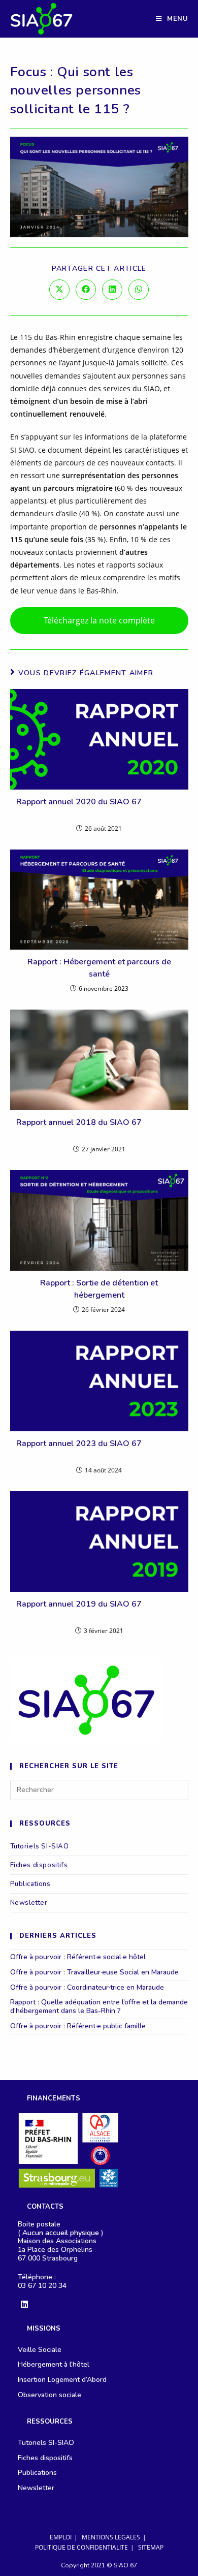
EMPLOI (61, 2537)
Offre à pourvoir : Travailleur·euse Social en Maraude (94, 1972)
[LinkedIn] (24, 2305)
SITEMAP (151, 2547)
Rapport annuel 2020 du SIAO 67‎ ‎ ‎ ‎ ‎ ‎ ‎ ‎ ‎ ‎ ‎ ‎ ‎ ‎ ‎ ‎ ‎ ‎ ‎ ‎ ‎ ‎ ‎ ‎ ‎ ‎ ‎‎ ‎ (99, 808)
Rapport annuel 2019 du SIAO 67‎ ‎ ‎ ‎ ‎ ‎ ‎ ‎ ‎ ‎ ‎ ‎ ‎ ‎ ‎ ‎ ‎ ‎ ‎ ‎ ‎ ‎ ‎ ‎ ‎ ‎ (99, 1610)
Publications (30, 1884)
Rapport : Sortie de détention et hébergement (99, 1289)
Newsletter (29, 1903)
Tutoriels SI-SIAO (40, 1846)
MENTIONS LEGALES (111, 2537)
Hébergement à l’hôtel (54, 2364)
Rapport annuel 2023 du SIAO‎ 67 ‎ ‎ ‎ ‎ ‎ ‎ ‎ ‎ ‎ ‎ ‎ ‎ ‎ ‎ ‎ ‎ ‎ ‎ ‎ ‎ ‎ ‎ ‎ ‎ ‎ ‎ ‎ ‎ (99, 1450)
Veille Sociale (40, 2350)
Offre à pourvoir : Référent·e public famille (78, 2026)
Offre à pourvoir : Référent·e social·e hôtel (78, 1957)
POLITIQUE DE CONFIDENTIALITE (81, 2547)
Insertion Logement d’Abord (62, 2380)
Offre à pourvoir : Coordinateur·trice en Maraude (87, 1987)
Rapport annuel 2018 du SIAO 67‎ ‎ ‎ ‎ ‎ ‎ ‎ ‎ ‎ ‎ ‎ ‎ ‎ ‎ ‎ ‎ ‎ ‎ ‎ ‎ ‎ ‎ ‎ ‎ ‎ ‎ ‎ (99, 1128)
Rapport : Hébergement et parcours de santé (99, 968)
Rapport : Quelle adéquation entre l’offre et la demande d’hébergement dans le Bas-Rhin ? (99, 2006)
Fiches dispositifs (39, 1865)
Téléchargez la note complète (99, 620)
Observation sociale (49, 2395)
